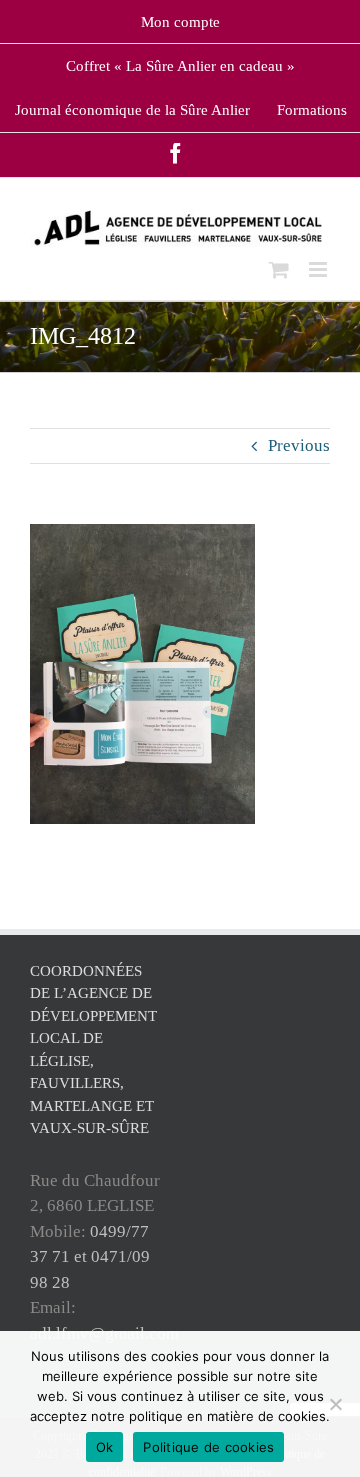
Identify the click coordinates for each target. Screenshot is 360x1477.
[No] (335, 1404)
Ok (105, 1447)
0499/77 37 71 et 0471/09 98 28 (90, 1257)
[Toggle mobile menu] (319, 269)
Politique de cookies (208, 1447)
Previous (299, 445)
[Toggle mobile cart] (279, 269)
